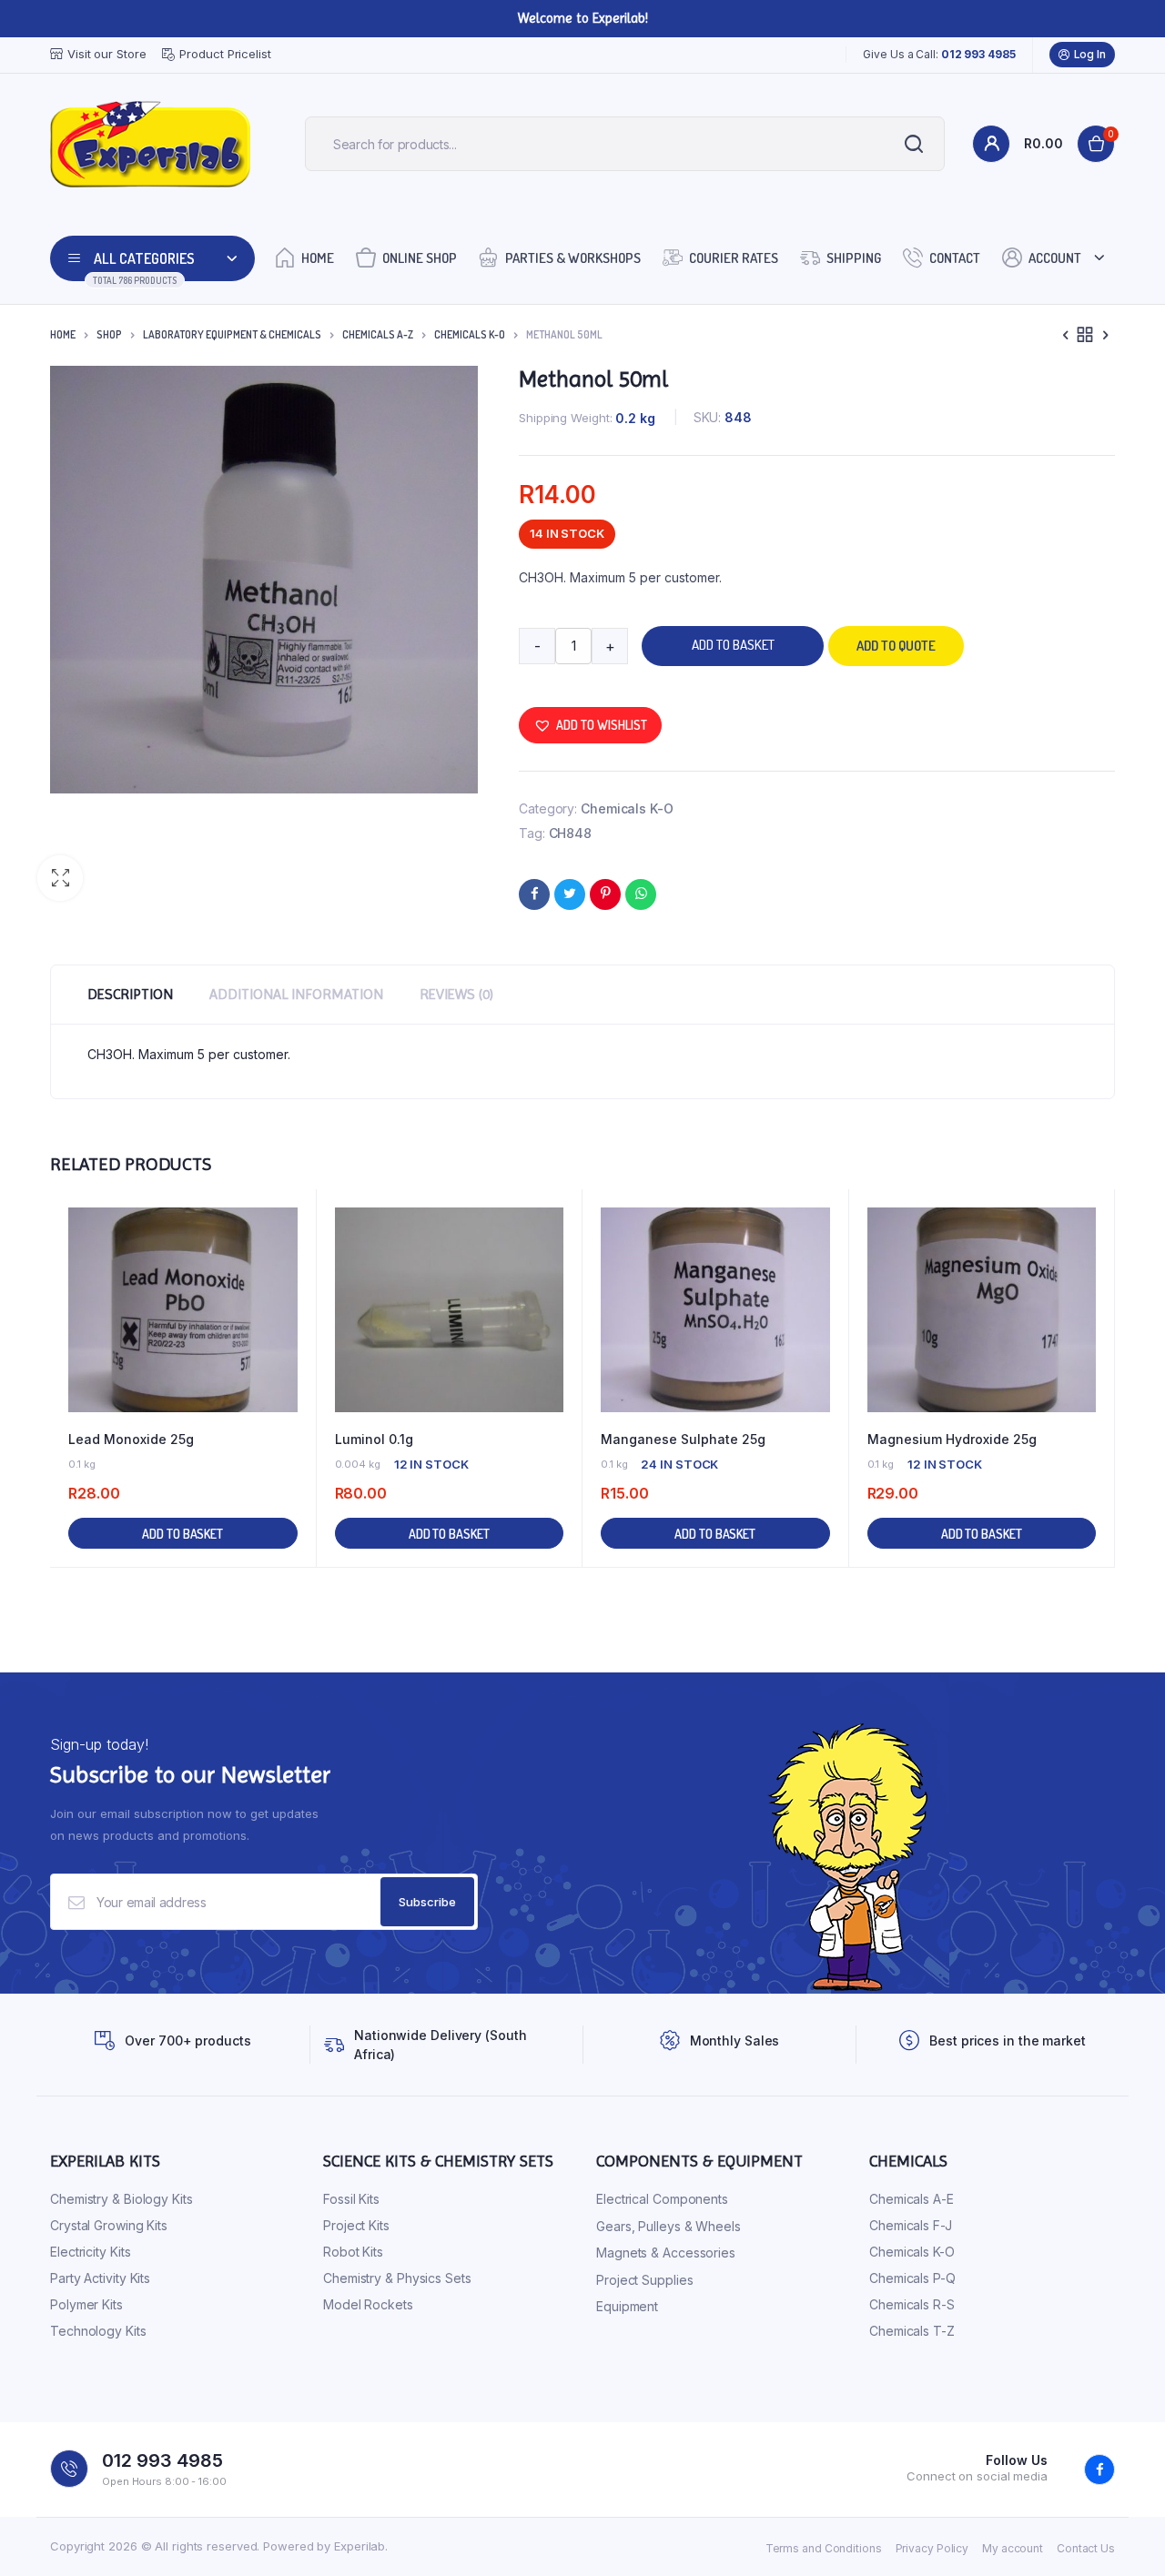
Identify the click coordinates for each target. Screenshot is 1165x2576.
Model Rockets (368, 2304)
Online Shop (420, 258)
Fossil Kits (351, 2199)
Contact (955, 258)
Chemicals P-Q (912, 2278)
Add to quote (896, 646)
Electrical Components (662, 2199)
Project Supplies (644, 2280)
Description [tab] (130, 994)
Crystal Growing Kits (109, 2225)
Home (318, 258)
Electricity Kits (90, 2252)
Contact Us (1086, 2548)
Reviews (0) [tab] (456, 994)
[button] (60, 878)
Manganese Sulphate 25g (683, 1439)
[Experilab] (150, 144)
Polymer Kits (86, 2304)
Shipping (854, 258)
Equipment (627, 2306)
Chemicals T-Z (912, 2331)
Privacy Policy (932, 2548)
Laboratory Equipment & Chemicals (232, 334)
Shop (109, 334)
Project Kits (356, 2225)
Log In (1090, 54)
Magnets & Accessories (666, 2253)
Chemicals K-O (470, 334)
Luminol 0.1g (374, 1439)
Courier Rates (734, 258)
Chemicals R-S (912, 2304)
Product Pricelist (225, 54)
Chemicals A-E (912, 2199)
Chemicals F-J (911, 2225)
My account (1013, 2548)
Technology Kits (98, 2331)
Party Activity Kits (100, 2278)
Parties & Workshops (573, 258)
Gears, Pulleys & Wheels (669, 2226)
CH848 (571, 833)
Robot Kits (353, 2252)
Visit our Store (107, 54)
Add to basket (733, 645)
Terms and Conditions (824, 2548)
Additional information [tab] (296, 994)
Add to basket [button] (182, 1534)
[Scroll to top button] (1124, 2535)
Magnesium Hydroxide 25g (952, 1439)
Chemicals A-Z (378, 334)
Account (1055, 258)
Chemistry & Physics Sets (397, 2278)
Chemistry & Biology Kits (122, 2199)
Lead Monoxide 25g (131, 1439)
